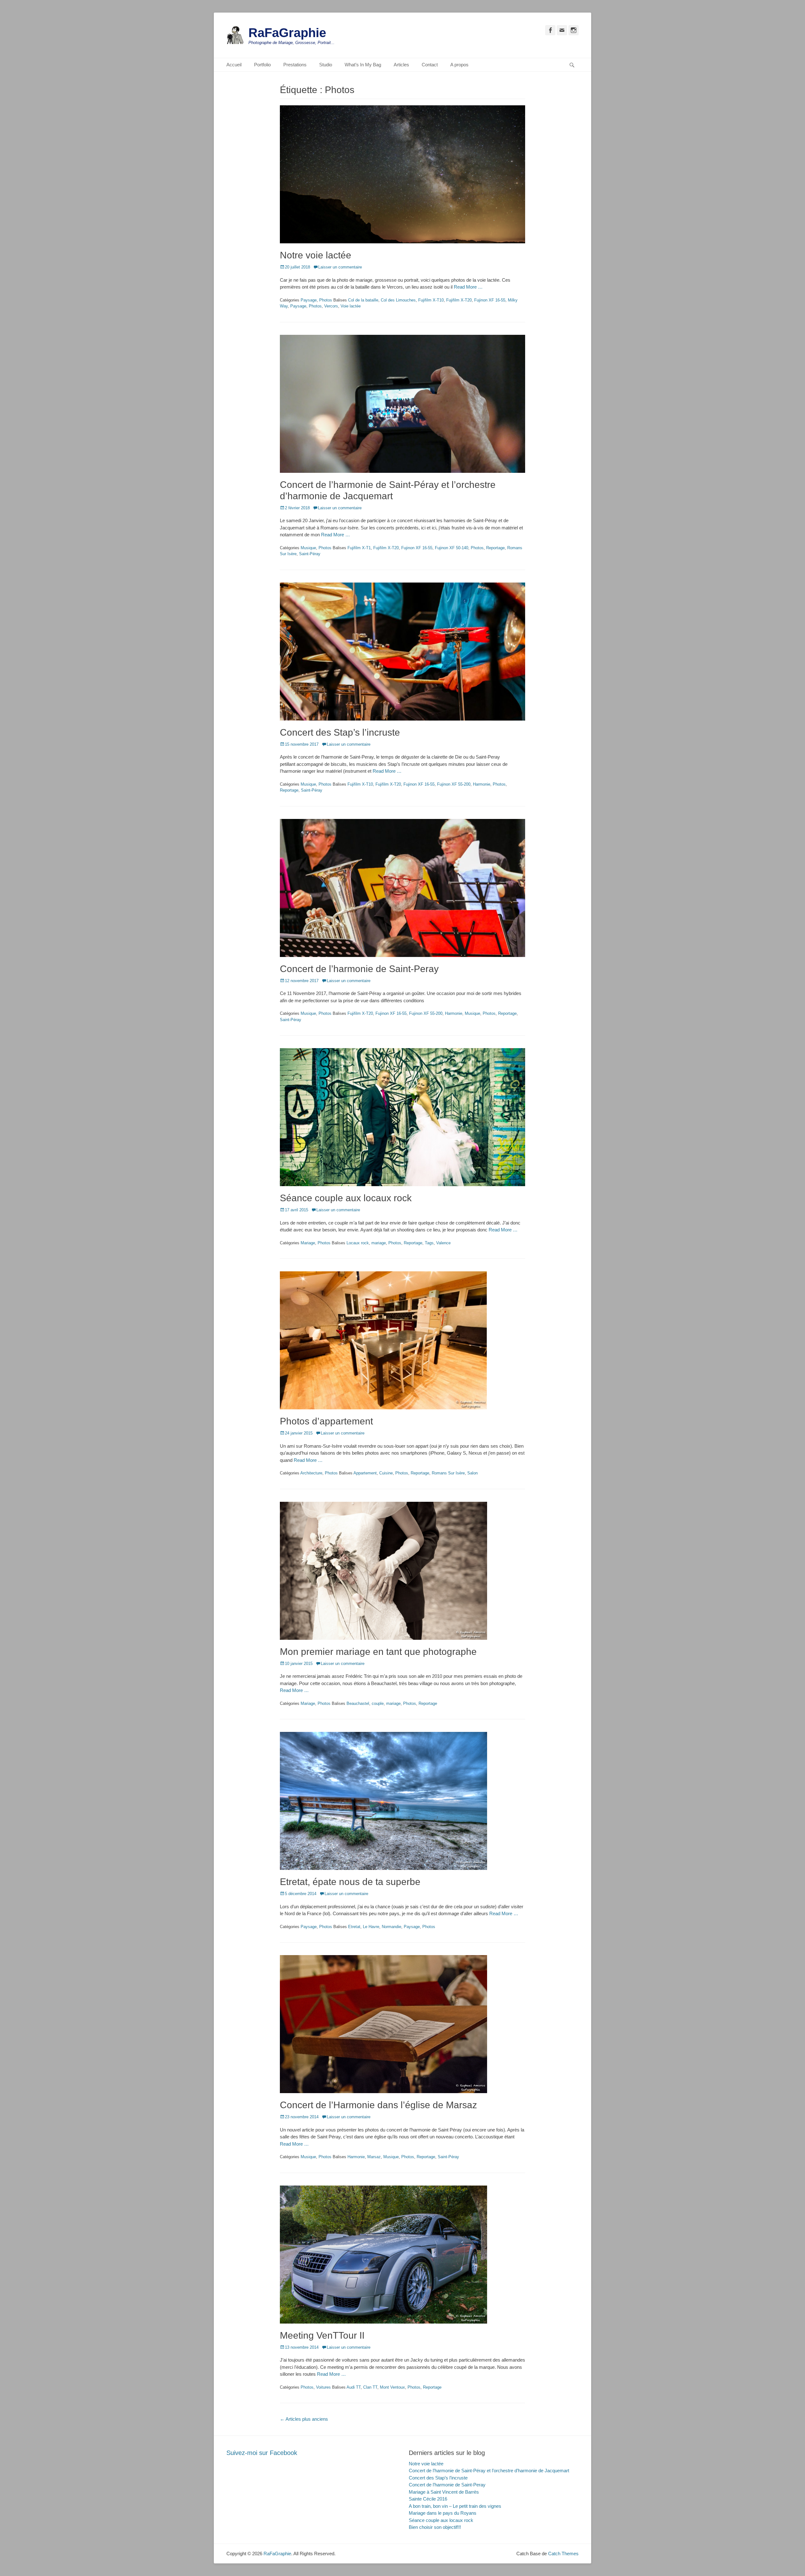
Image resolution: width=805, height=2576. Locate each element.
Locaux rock (358, 1243)
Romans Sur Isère (448, 1473)
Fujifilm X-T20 (459, 300)
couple (378, 1703)
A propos (459, 65)
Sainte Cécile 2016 (428, 2499)
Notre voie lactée (316, 255)
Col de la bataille (363, 300)
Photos (326, 300)
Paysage (309, 300)
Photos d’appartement (326, 1421)
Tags (429, 1243)
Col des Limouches (398, 300)
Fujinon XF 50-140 (452, 548)
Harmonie (482, 784)
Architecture (311, 1473)
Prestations (295, 65)
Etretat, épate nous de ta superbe (350, 1882)
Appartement (365, 1473)
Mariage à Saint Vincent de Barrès (444, 2492)
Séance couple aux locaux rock (346, 1198)
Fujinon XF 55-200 (454, 784)
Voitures (323, 2387)
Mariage (308, 1243)
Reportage (495, 548)
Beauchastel (358, 1703)
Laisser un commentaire (340, 267)
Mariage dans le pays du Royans (443, 2513)
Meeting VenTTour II (322, 2335)
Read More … (468, 287)
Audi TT (354, 2387)
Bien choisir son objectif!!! (435, 2527)
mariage (379, 1243)
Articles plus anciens (304, 2419)
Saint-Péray (310, 554)
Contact (430, 65)
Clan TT (370, 2387)
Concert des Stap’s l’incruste (340, 732)
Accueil (234, 65)
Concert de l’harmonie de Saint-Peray (359, 969)
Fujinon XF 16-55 (490, 300)
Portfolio (262, 65)
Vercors (331, 306)
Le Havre (371, 1927)
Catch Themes (563, 2554)
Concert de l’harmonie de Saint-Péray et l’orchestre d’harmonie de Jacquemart (489, 2471)
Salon (472, 1473)
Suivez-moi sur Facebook (262, 2453)
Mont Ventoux (392, 2387)
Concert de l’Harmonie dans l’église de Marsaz (378, 2105)
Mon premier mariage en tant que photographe (378, 1652)
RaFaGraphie (287, 33)
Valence (443, 1243)
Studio (326, 65)
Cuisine (386, 1473)
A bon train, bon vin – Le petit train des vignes (455, 2506)
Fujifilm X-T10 (431, 300)
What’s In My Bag (363, 65)
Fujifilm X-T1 (359, 548)
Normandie (391, 1927)
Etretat (354, 1927)
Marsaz (374, 2157)
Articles (401, 65)
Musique (308, 548)
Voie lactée (351, 306)
